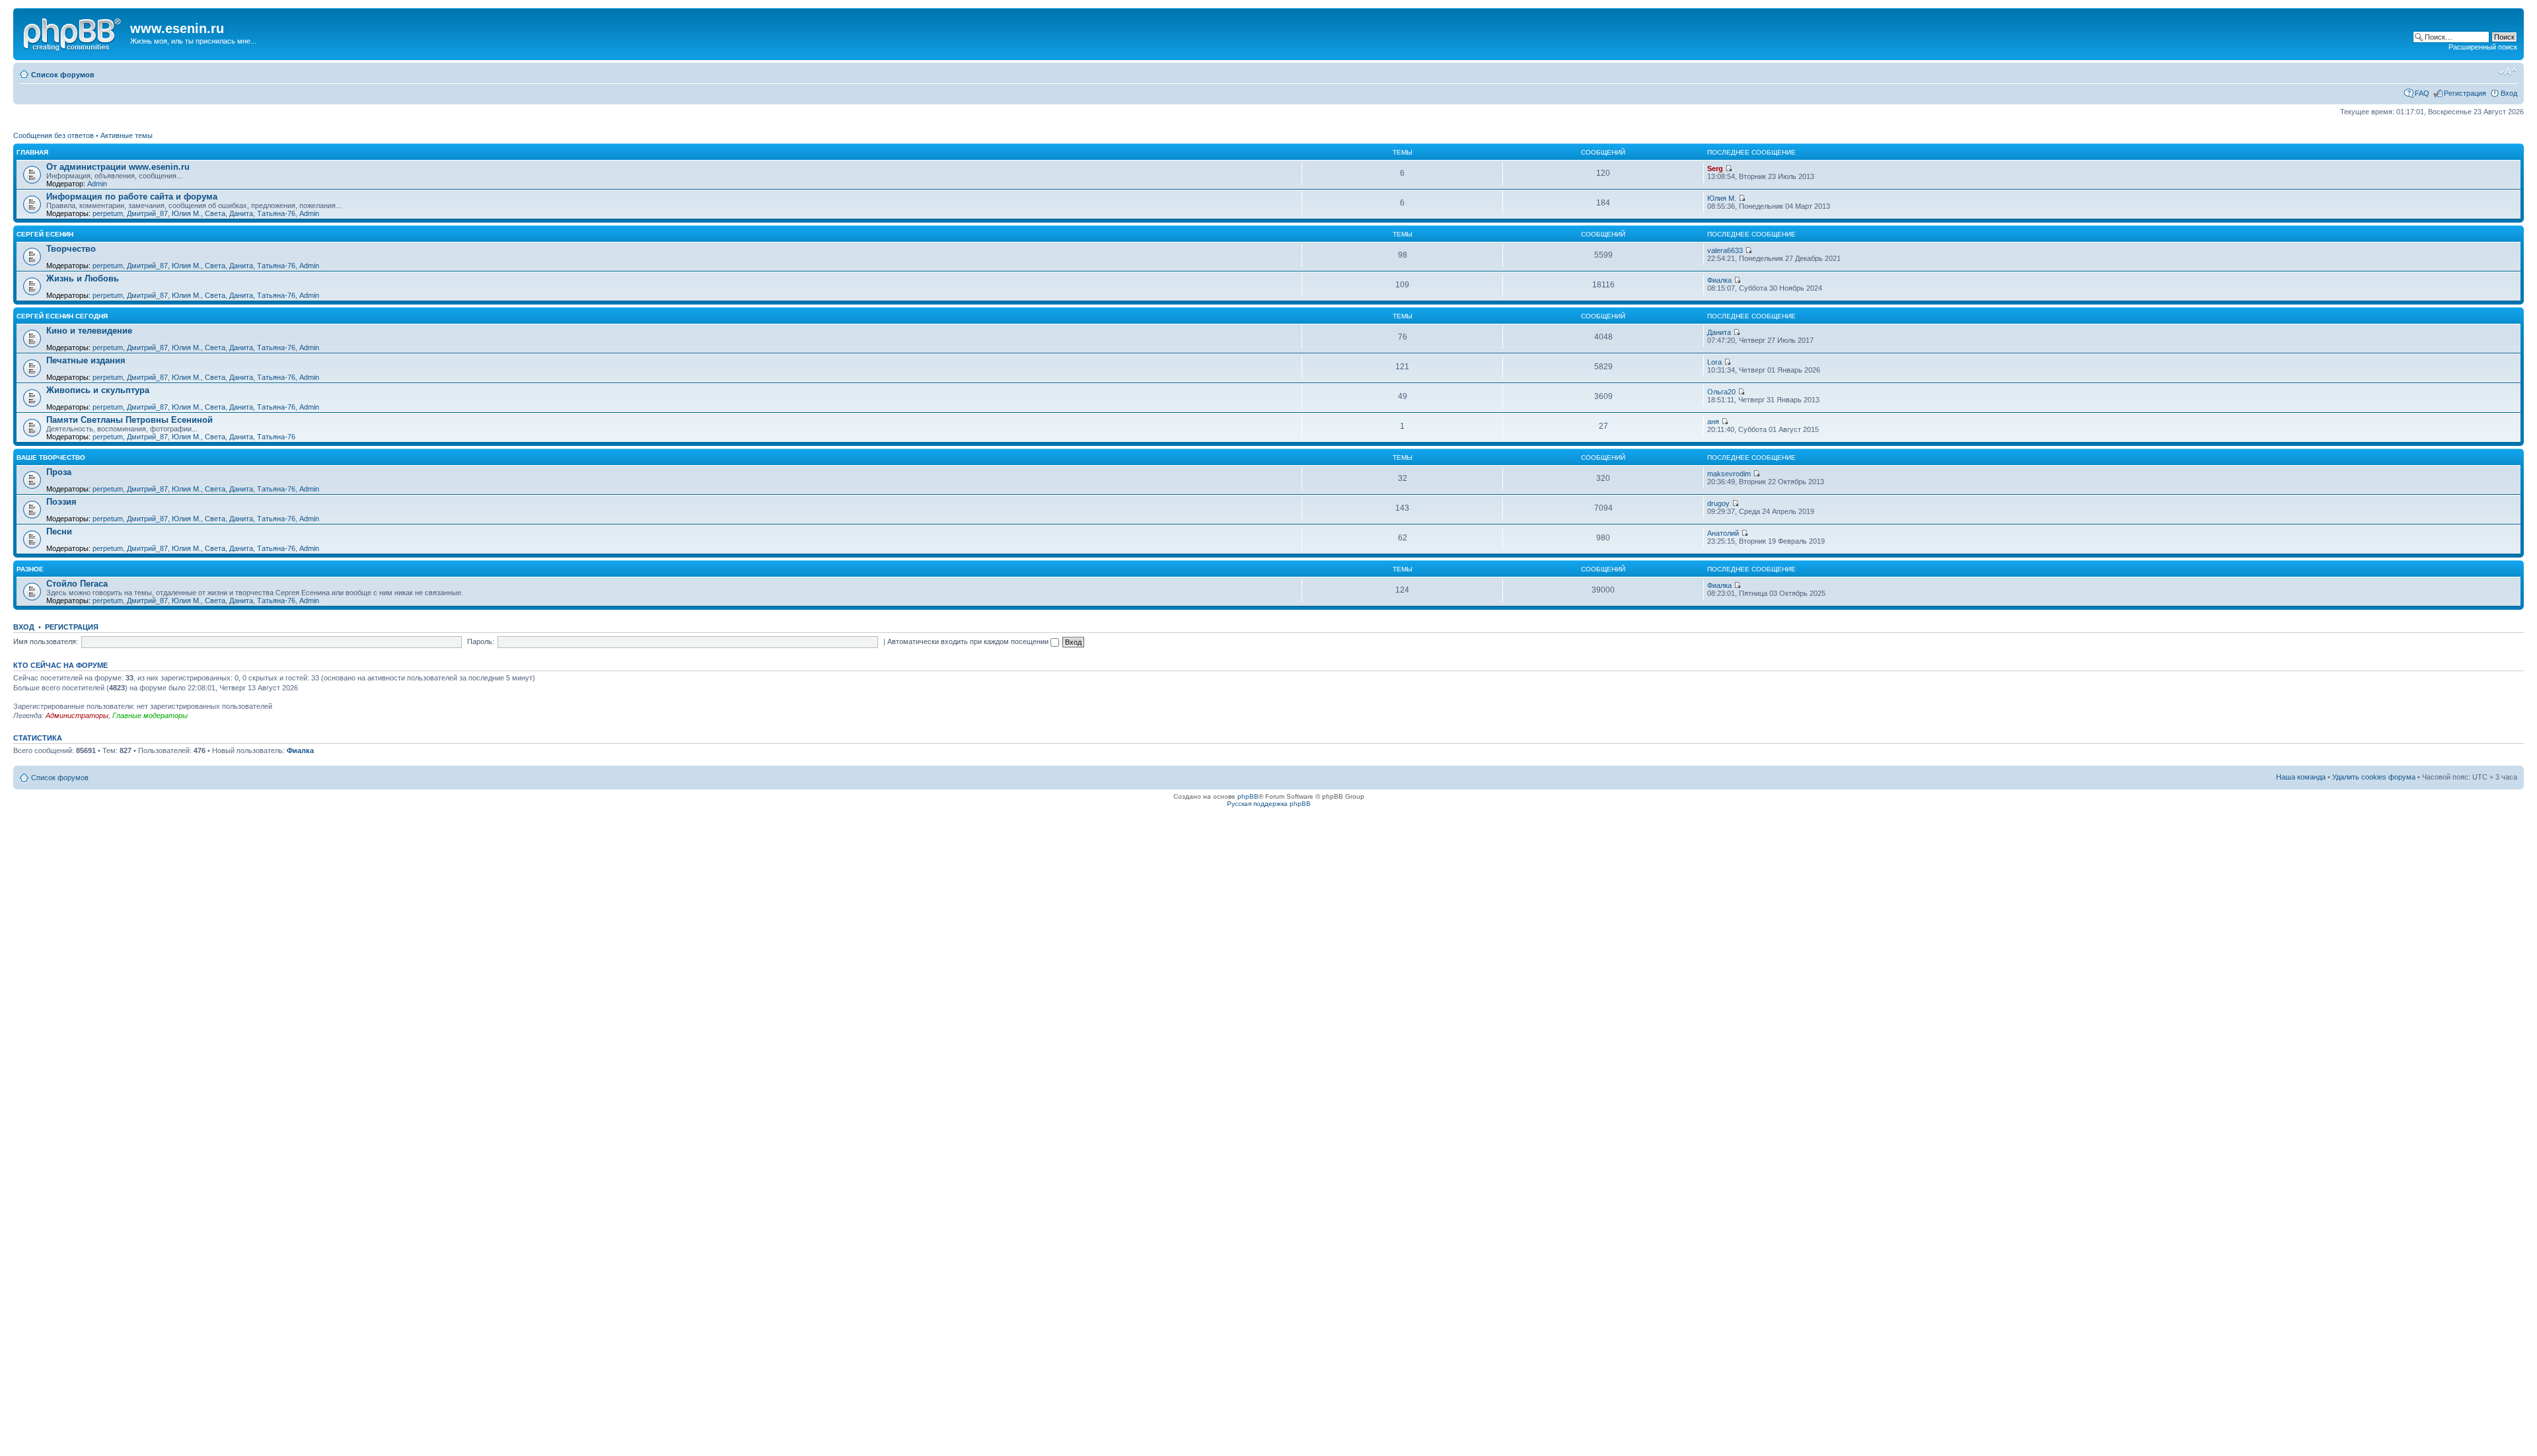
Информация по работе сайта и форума (132, 197)
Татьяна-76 (276, 213)
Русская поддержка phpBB (1269, 804)
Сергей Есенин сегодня (62, 316)
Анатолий (1723, 533)
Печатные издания (86, 360)
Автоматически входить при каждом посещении (969, 641)
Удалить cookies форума (2374, 777)
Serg (1715, 168)
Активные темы (127, 135)
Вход (2509, 93)
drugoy (1718, 503)
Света (215, 213)
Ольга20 (1721, 392)
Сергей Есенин (45, 234)
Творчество (71, 249)
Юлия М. (186, 213)
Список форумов (63, 75)
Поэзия (61, 502)
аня (1713, 421)
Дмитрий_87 (147, 213)
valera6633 (1725, 250)
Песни (59, 531)
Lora (1714, 362)
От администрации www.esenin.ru (118, 167)
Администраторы (77, 715)
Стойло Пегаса (77, 584)
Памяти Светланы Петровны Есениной (129, 420)
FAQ (2422, 93)
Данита (241, 213)
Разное (30, 569)
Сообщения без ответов (54, 135)
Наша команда (2301, 777)
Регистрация (2465, 93)
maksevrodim (1729, 474)
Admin (97, 184)
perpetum (108, 213)
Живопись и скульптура (98, 390)
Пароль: (481, 641)
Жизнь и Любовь (83, 278)
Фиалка (1719, 280)
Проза (59, 472)
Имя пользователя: (46, 641)
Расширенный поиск (2483, 47)
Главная (32, 152)
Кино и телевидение (89, 331)
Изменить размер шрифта (2508, 72)
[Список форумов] (73, 32)
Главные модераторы (150, 715)
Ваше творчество (51, 457)
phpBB (1248, 796)
